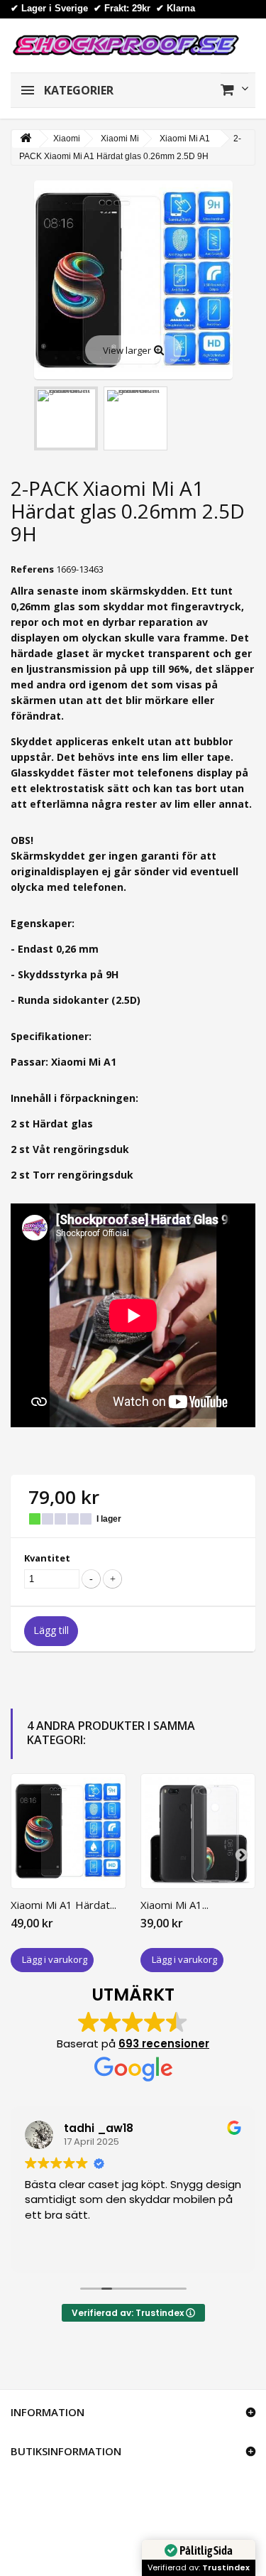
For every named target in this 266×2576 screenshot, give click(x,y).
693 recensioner (164, 2044)
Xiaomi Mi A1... (174, 1905)
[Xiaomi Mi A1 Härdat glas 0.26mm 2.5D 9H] (68, 1831)
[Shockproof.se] (126, 44)
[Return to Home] (26, 139)
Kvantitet (47, 1558)
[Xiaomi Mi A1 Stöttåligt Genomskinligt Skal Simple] (198, 1831)
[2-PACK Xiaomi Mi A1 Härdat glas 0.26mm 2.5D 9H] (66, 418)
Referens (32, 569)
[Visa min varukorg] (234, 90)
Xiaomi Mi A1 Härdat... (63, 1905)
